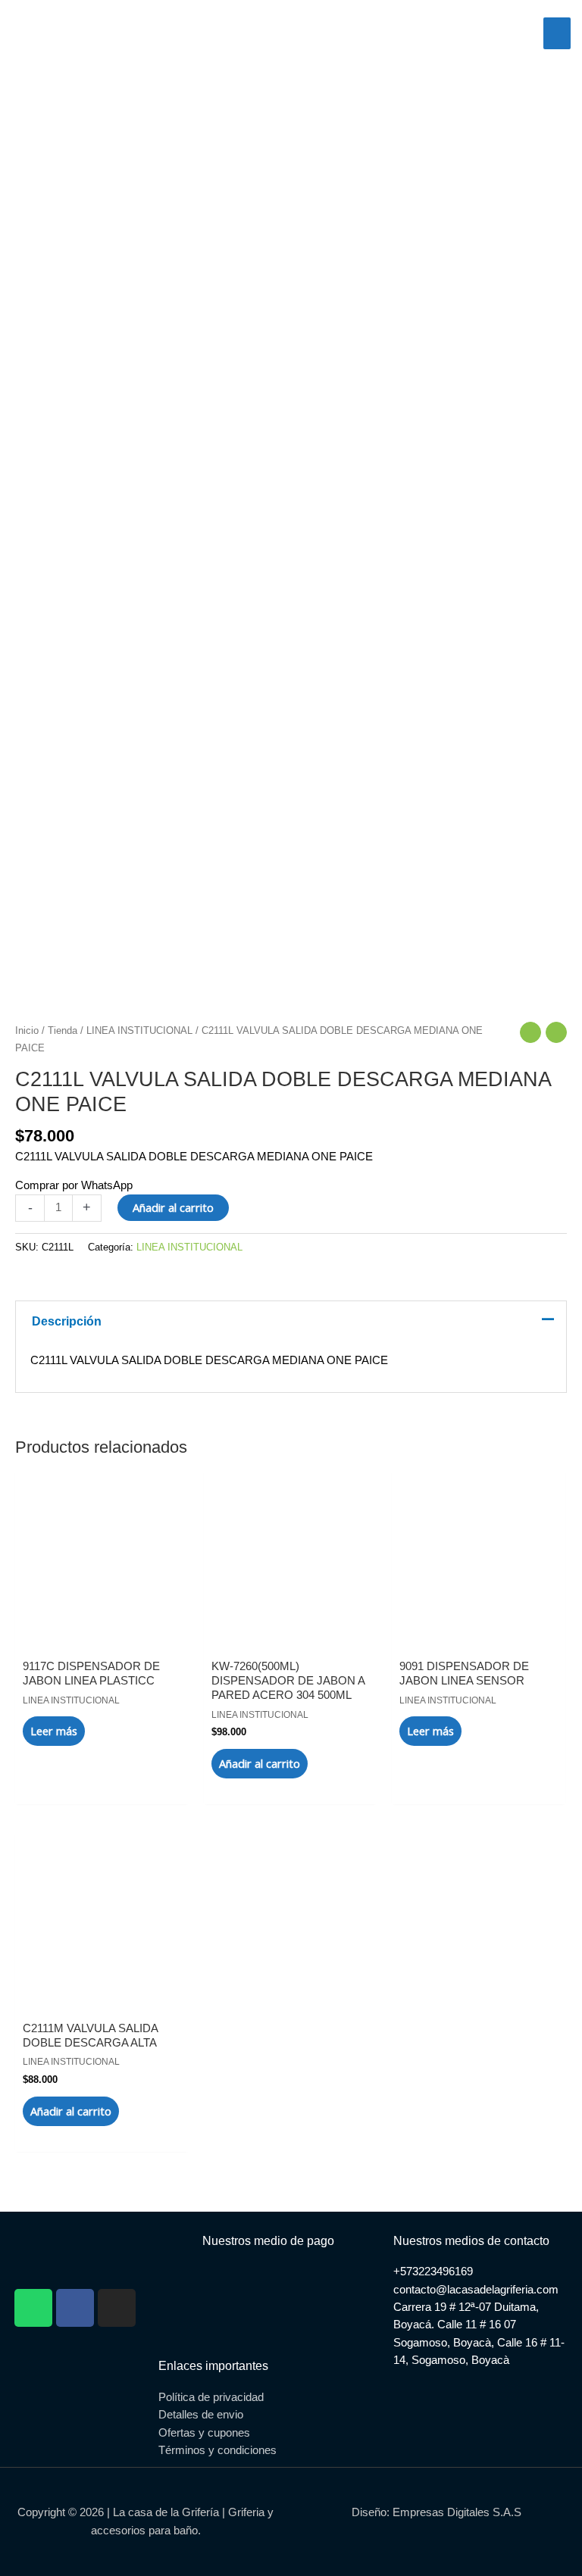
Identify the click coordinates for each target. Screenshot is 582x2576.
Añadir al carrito (173, 1207)
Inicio (27, 1030)
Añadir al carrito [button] (260, 1763)
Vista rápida (102, 1629)
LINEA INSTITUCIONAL (139, 1030)
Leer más (54, 1731)
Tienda (63, 1030)
